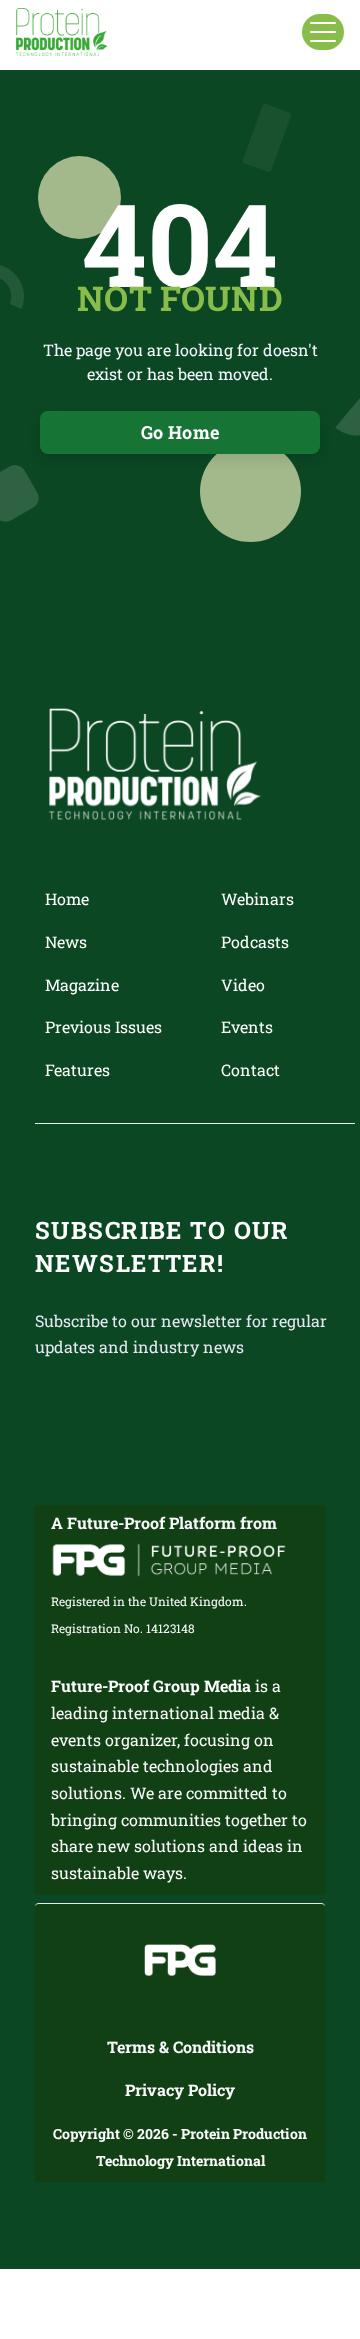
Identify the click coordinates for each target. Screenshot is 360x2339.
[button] (323, 32)
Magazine (82, 984)
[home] (62, 32)
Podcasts (255, 941)
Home (67, 898)
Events (247, 1026)
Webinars (257, 898)
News (66, 941)
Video (243, 984)
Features (77, 1069)
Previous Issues (103, 1026)
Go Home (180, 432)
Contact (250, 1069)
